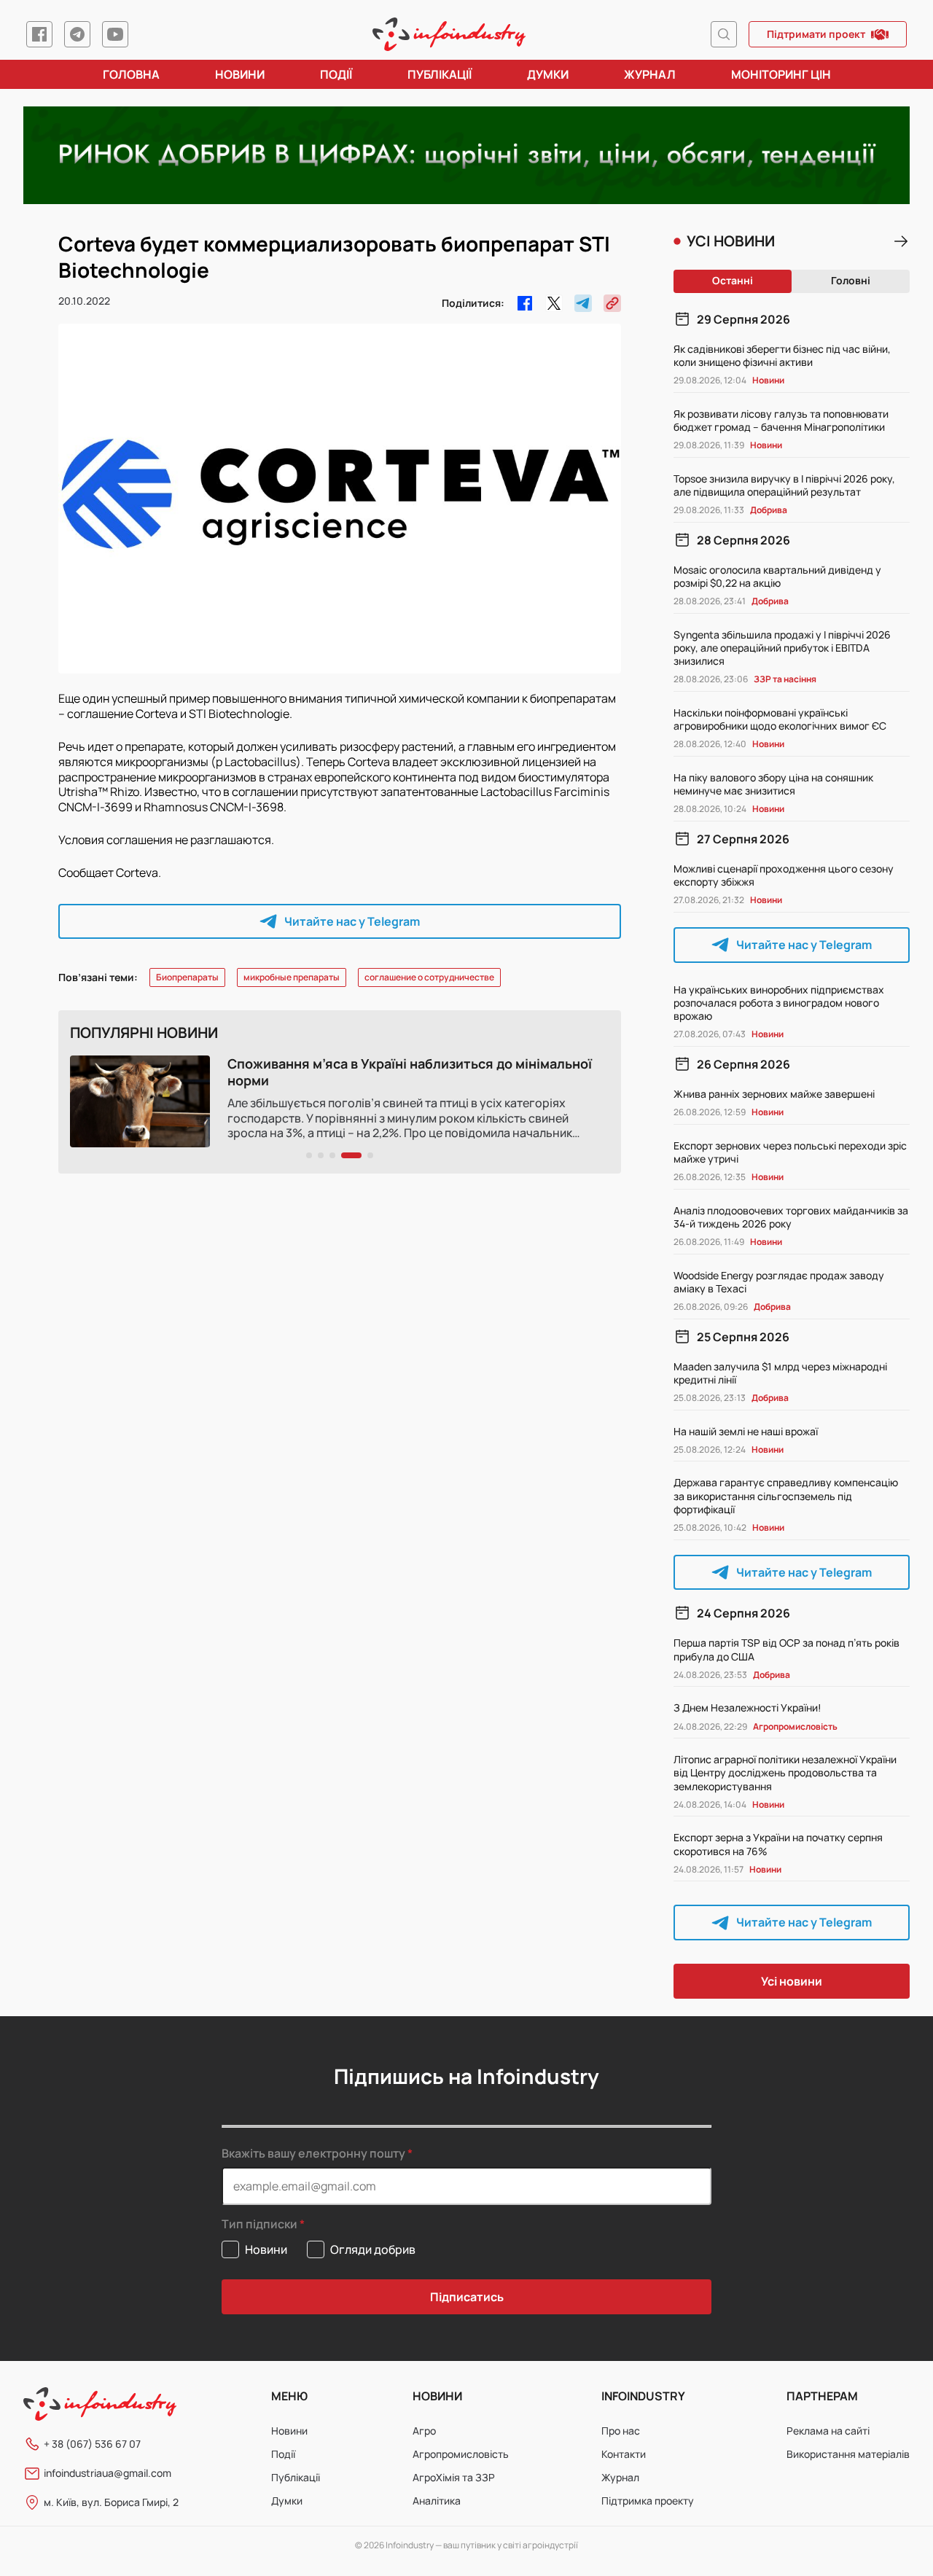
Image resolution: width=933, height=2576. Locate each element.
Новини (240, 74)
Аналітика (437, 2501)
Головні (851, 280)
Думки (548, 74)
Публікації (440, 74)
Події (336, 74)
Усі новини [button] (792, 1981)
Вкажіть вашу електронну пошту (313, 2153)
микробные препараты (292, 977)
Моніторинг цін (781, 74)
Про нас (621, 2431)
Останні (733, 280)
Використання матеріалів (848, 2454)
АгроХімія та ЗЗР (454, 2477)
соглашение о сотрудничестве (429, 977)
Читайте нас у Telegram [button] (352, 921)
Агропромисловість (461, 2454)
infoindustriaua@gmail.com (108, 2473)
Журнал (650, 74)
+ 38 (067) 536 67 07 (92, 2444)
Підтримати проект (816, 34)
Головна (131, 74)
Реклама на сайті (828, 2431)
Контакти (624, 2454)
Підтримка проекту (648, 2501)
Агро (424, 2431)
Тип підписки (259, 2224)
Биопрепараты (187, 977)
